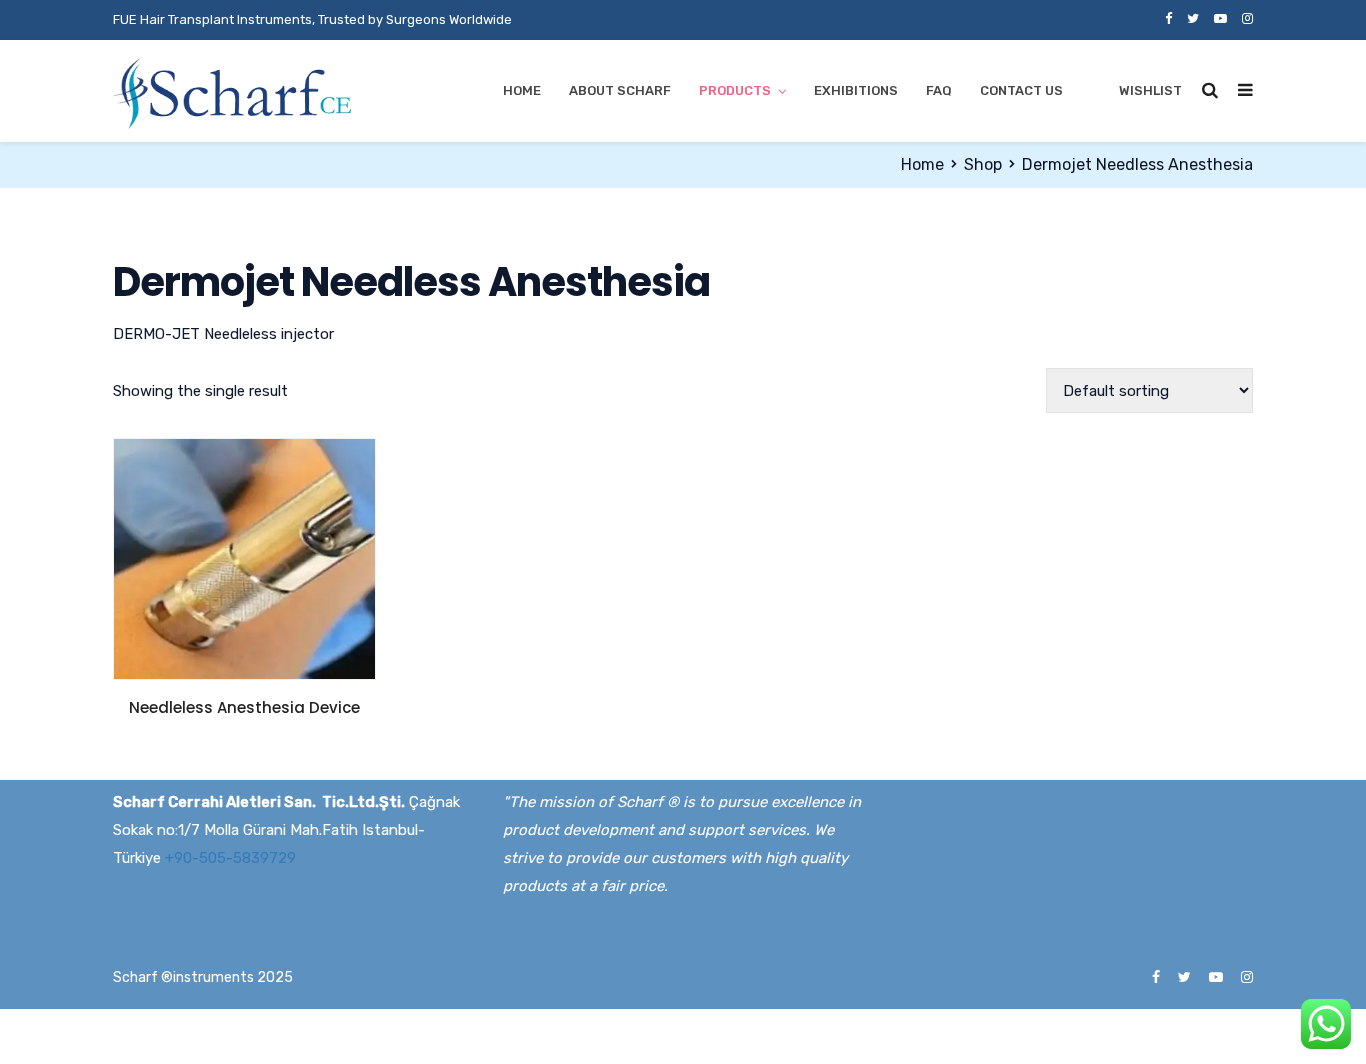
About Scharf (620, 90)
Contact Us (1021, 90)
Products (735, 90)
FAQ (939, 90)
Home (522, 90)
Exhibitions (856, 90)
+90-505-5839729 (230, 858)
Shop (983, 164)
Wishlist (1150, 90)
